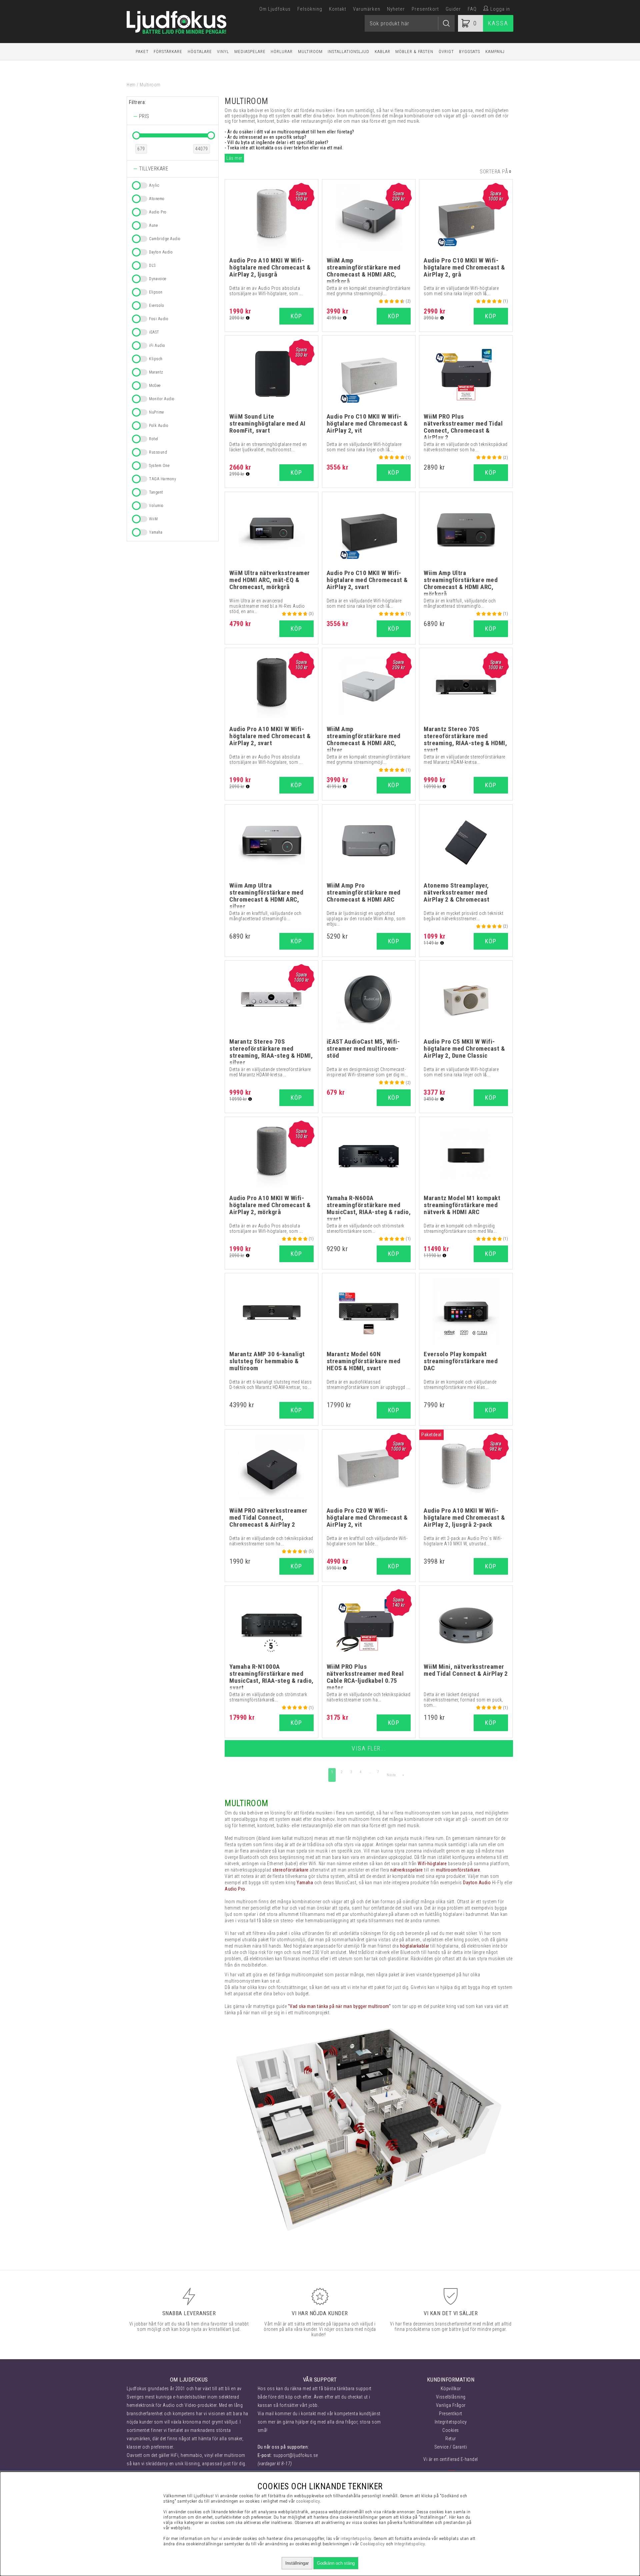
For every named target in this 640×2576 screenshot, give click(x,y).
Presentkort (425, 9)
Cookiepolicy (372, 2544)
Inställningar (297, 2563)
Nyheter (396, 9)
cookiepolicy (308, 2501)
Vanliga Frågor (451, 2405)
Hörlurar (282, 52)
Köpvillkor (451, 2389)
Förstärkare (168, 52)
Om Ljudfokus (275, 9)
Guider (453, 9)
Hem (131, 85)
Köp (491, 1566)
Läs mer (234, 158)
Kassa (498, 23)
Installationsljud (348, 52)
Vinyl (223, 52)
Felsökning (310, 9)
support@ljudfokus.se (296, 2455)
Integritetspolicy (451, 2422)
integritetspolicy (356, 2538)
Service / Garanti (451, 2447)
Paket (142, 52)
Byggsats (469, 52)
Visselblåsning (451, 2397)
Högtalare (200, 52)
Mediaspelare (250, 52)
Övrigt (446, 52)
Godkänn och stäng (336, 2563)
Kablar (382, 52)
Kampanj (495, 52)
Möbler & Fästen (414, 52)
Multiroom (310, 52)
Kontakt (338, 9)
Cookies (451, 2430)
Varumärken (367, 9)
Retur (451, 2439)
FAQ (472, 9)
